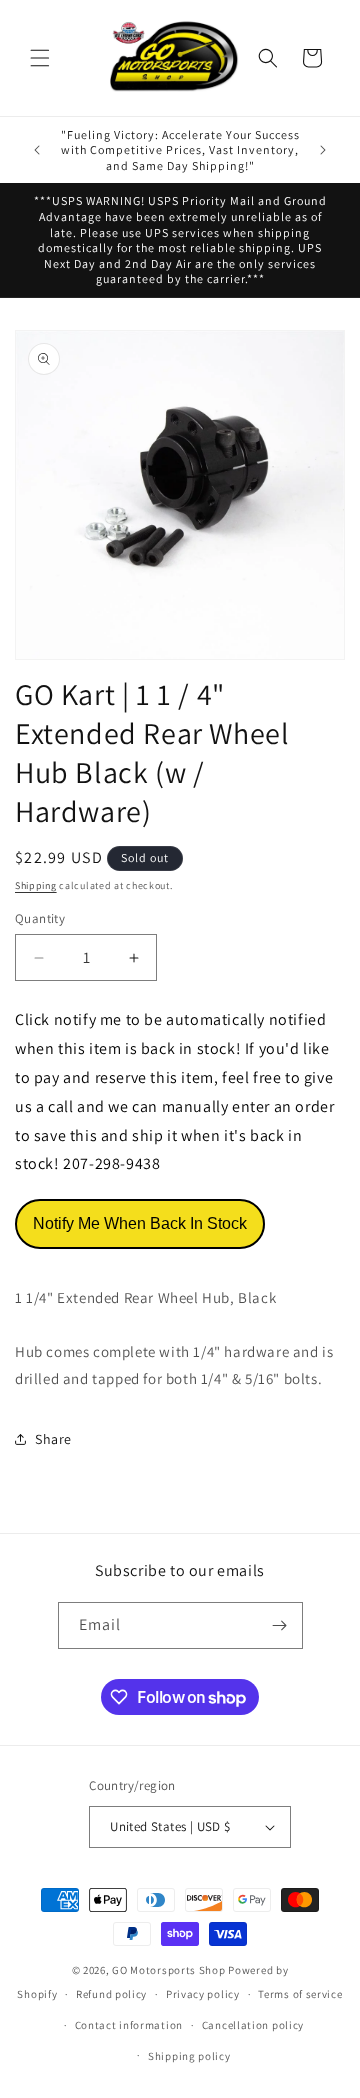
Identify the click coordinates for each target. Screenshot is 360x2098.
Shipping (36, 885)
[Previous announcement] (37, 150)
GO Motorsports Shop (168, 1970)
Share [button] (53, 1439)
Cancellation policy (253, 2025)
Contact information (129, 2025)
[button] (40, 58)
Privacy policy (203, 1994)
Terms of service (300, 1994)
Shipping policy (189, 2056)
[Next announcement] (323, 150)
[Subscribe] (280, 1625)
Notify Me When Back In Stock (140, 1223)
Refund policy (111, 1994)
